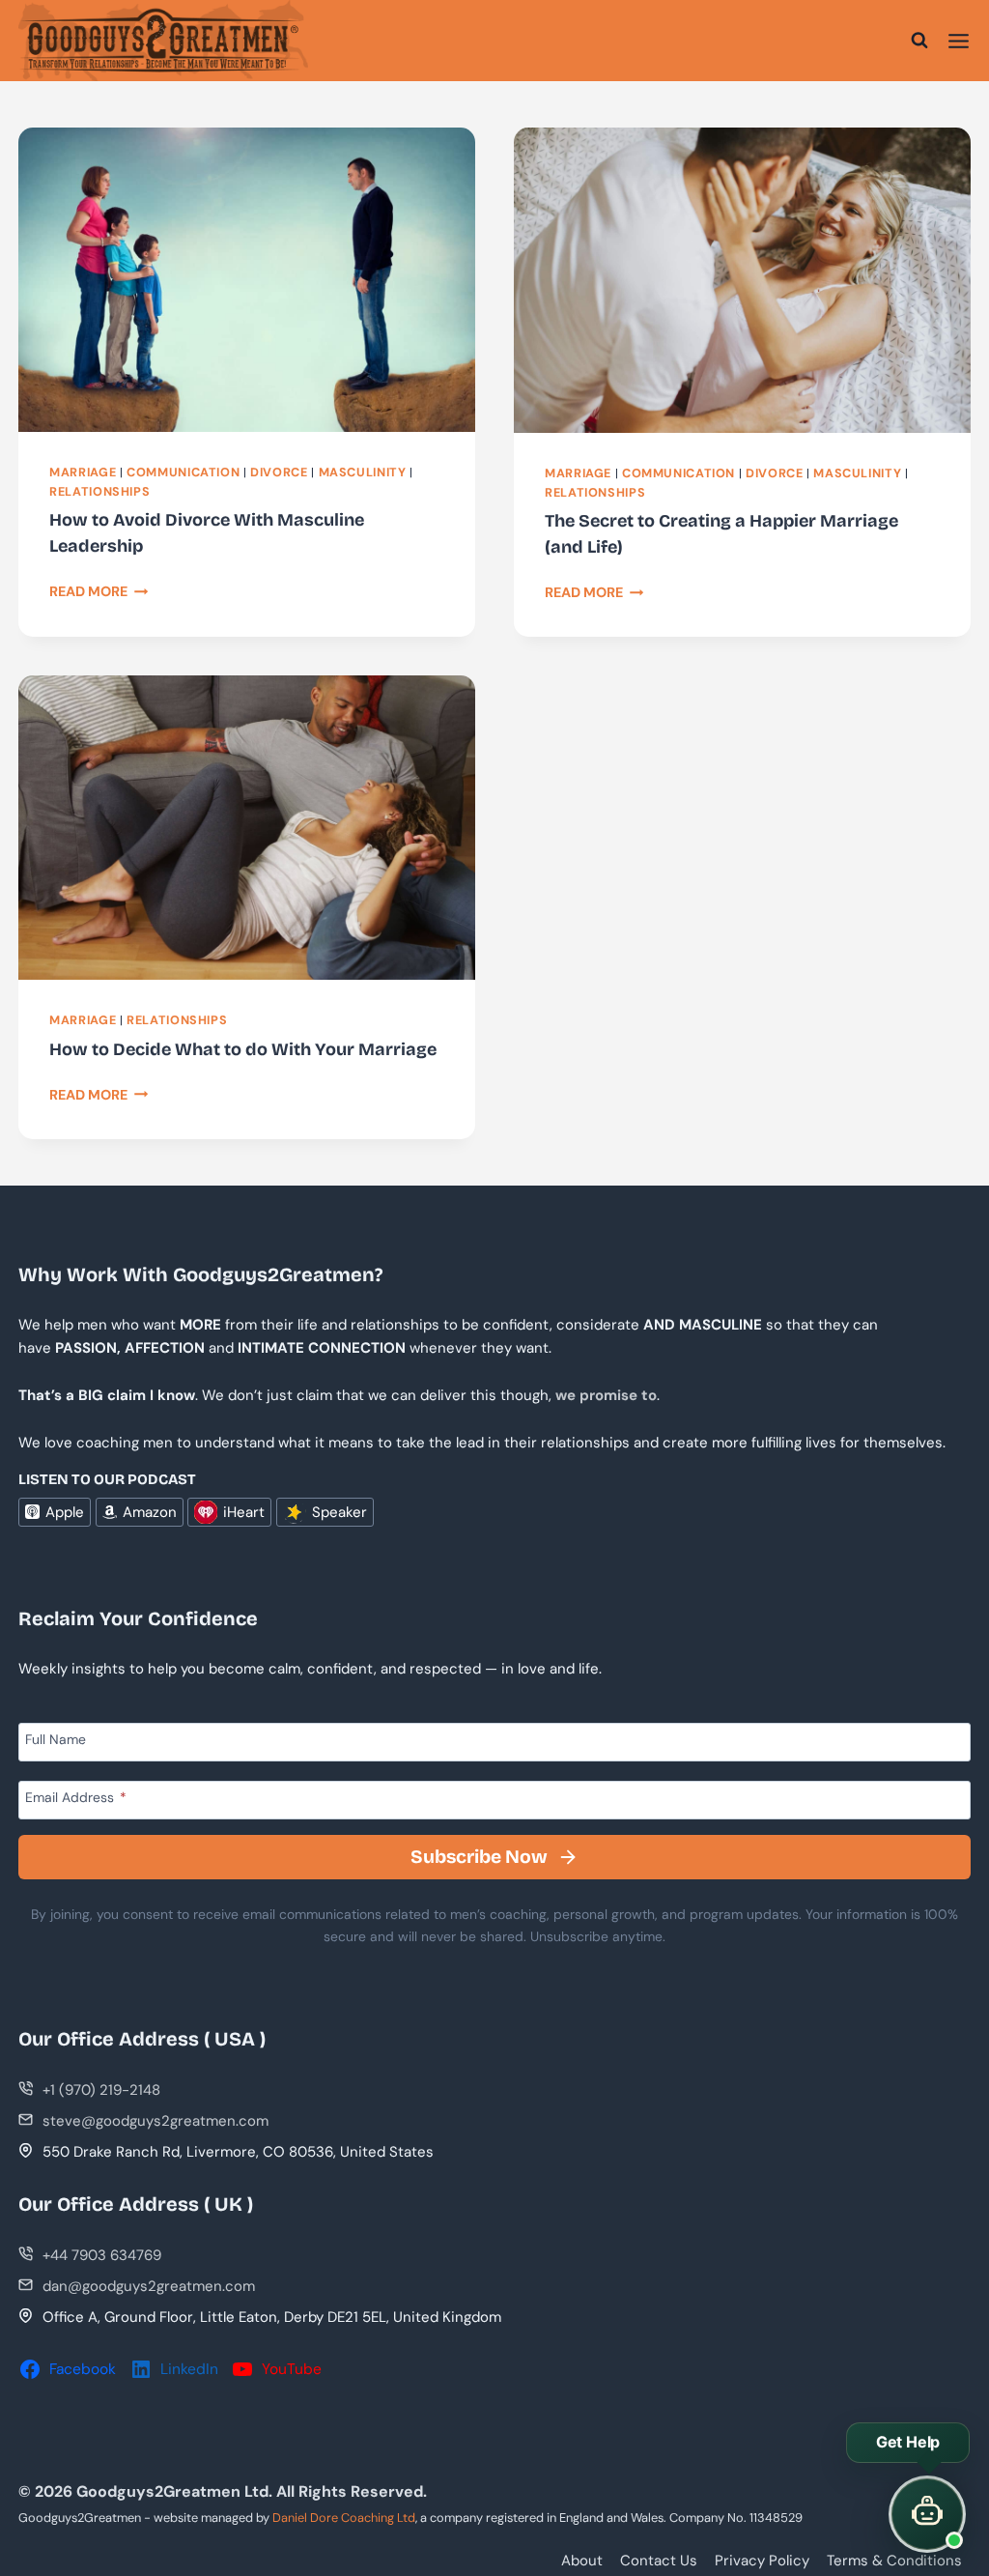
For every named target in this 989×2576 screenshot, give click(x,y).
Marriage (83, 472)
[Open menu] (959, 41)
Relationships (99, 492)
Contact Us (659, 2561)
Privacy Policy (762, 2561)
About (582, 2561)
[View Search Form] (919, 41)
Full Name (56, 1740)
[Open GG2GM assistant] (927, 2514)
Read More (99, 591)
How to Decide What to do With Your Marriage (243, 1049)
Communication (183, 472)
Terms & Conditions (894, 2561)
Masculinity (363, 472)
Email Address (76, 1797)
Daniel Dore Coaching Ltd (344, 2518)
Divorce (279, 472)
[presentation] (247, 279)
